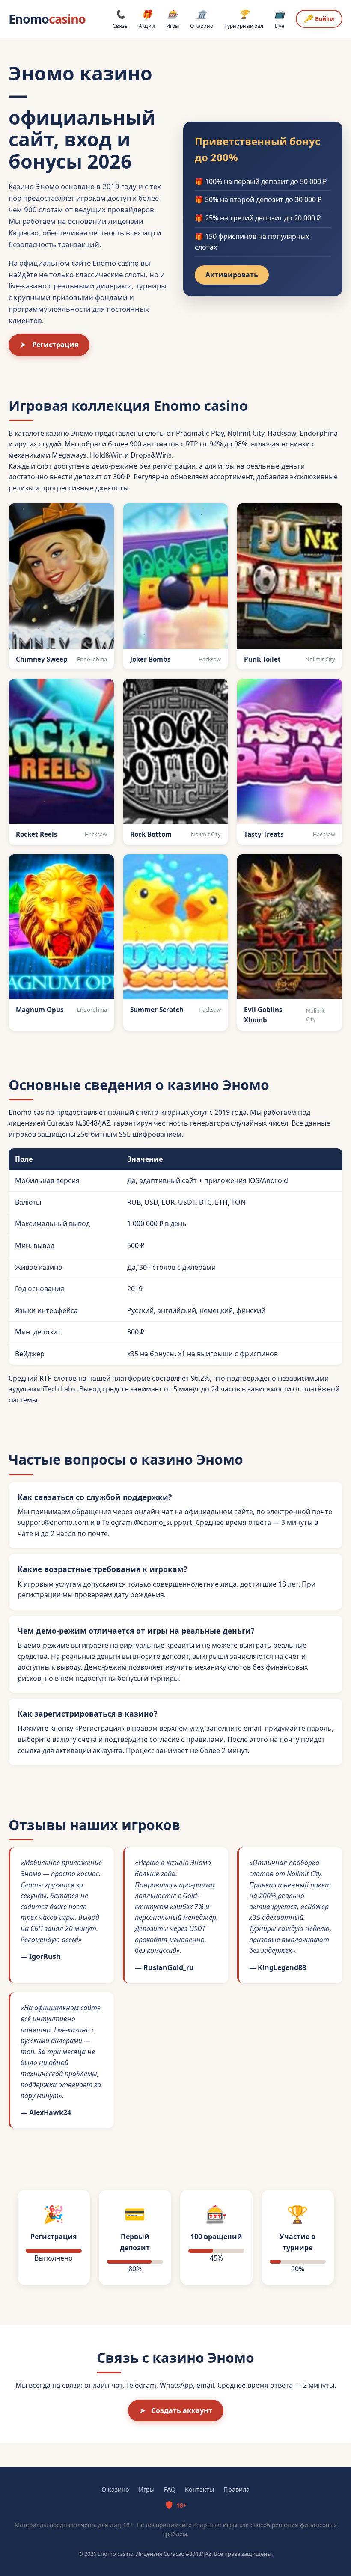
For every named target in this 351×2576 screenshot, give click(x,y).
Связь (120, 19)
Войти (319, 18)
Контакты (199, 2489)
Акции (147, 19)
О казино (202, 19)
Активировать (232, 275)
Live (280, 19)
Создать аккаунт (176, 2410)
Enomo (47, 19)
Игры (173, 19)
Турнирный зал (244, 19)
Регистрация (49, 345)
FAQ (170, 2489)
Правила (236, 2489)
